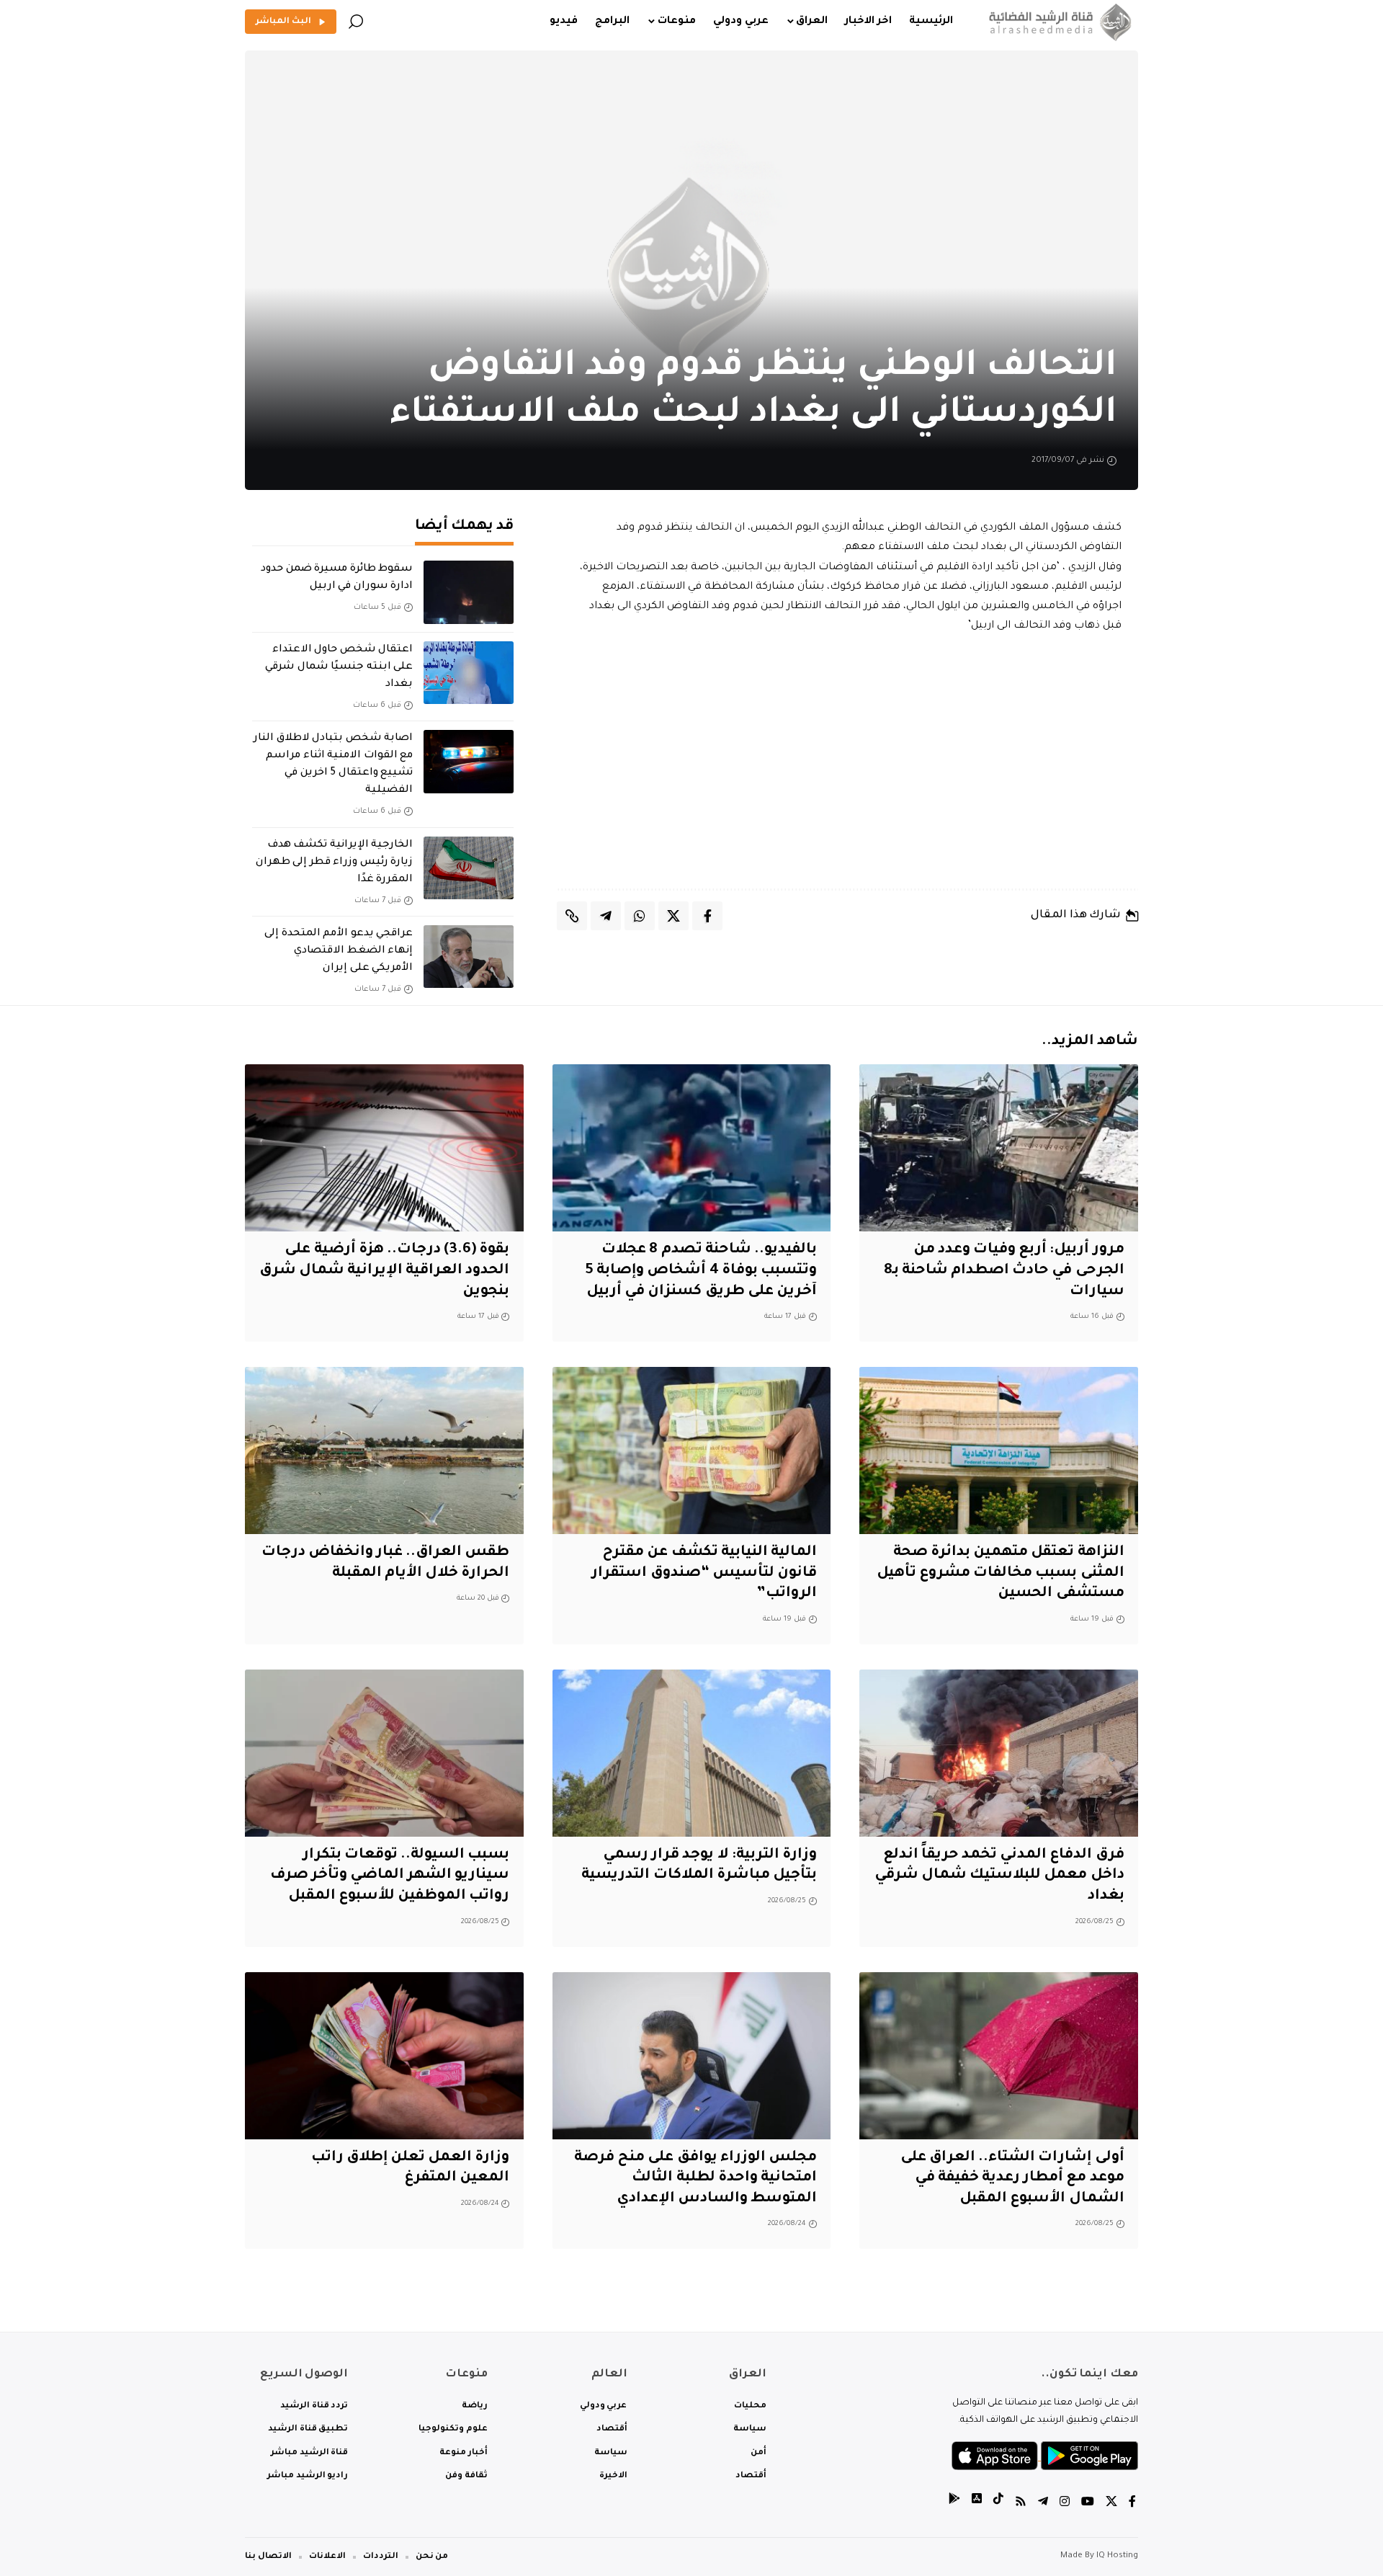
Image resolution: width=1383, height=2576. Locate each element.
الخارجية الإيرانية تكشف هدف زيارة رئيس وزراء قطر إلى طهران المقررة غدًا (334, 863)
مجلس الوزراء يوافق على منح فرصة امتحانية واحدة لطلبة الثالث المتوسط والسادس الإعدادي (695, 2179)
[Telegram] (1043, 2504)
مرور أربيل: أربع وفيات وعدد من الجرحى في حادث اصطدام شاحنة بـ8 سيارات (1004, 1271)
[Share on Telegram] (606, 916)
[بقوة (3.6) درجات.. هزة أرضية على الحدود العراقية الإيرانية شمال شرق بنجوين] (384, 1148)
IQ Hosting (1117, 2556)
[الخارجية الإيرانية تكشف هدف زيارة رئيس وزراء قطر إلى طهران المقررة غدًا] (469, 868)
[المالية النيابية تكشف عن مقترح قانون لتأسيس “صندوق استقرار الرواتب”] (692, 1450)
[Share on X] (673, 916)
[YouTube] (1088, 2504)
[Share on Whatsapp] (640, 916)
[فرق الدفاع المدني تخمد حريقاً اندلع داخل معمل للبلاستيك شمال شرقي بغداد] (999, 1753)
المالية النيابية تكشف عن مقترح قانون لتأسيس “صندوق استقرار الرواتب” (704, 1573)
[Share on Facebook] (707, 916)
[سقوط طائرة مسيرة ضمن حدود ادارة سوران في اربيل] (469, 592)
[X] (1111, 2504)
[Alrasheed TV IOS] (977, 2504)
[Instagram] (1065, 2504)
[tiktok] (998, 2504)
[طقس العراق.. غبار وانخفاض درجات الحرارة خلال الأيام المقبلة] (384, 1450)
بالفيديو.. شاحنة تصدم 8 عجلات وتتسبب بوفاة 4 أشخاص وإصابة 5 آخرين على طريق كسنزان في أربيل (701, 1271)
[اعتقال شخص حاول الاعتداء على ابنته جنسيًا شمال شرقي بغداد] (469, 673)
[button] (356, 22)
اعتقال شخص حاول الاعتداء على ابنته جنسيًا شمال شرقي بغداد (339, 667)
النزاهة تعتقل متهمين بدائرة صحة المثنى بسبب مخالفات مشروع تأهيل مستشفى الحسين (1001, 1573)
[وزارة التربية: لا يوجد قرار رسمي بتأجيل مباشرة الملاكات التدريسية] (692, 1753)
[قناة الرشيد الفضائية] (1057, 22)
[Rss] (1021, 2504)
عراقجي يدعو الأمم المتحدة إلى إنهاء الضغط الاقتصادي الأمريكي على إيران (339, 951)
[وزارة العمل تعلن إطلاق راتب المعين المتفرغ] (384, 2056)
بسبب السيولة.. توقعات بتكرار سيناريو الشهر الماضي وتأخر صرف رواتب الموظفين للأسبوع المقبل (390, 1876)
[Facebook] (1132, 2504)
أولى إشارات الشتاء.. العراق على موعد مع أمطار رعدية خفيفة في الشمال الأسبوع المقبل (1012, 2179)
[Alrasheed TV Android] (954, 2504)
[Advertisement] (848, 762)
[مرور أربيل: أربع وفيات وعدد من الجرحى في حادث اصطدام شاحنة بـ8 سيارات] (999, 1148)
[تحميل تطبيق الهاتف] (1045, 2457)
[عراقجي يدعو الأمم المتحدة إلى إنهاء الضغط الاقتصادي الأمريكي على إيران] (469, 957)
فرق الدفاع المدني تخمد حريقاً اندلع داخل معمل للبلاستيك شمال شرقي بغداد (999, 1876)
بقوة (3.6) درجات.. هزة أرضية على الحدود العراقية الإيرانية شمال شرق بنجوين (385, 1271)
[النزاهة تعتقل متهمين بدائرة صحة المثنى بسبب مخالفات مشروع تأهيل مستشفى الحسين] (999, 1450)
